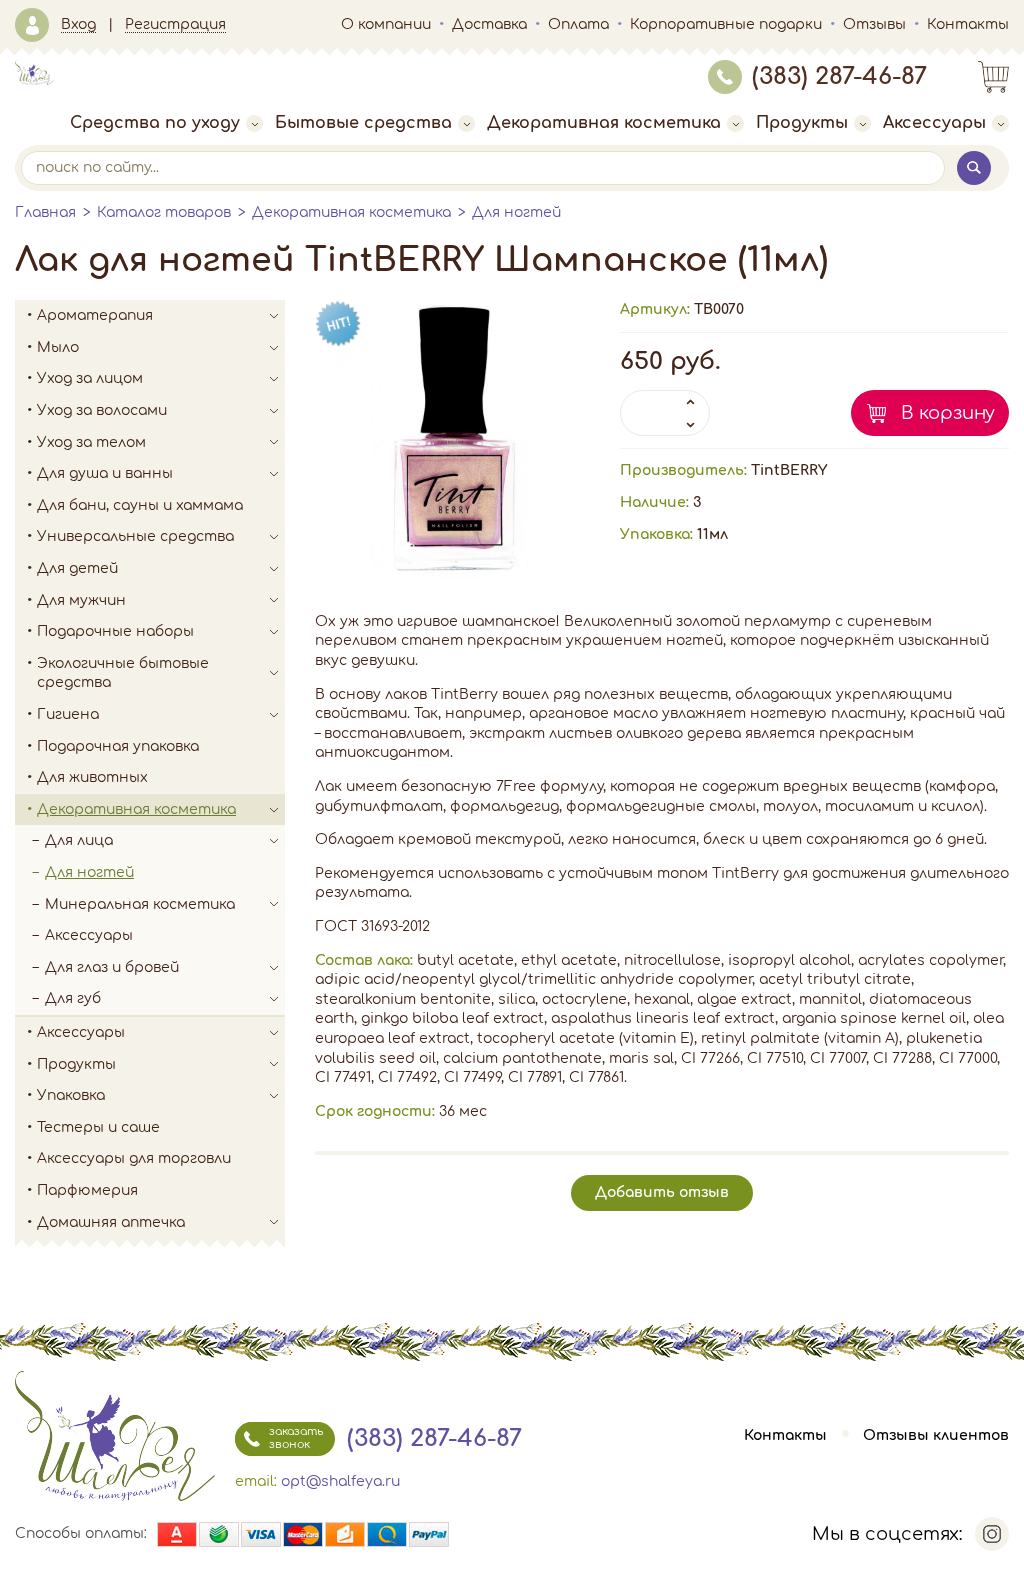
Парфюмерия (87, 1190)
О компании (386, 24)
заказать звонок (296, 1437)
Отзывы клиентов (936, 1435)
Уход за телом (91, 442)
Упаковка (71, 1095)
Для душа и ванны (105, 473)
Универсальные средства (135, 536)
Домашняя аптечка (111, 1222)
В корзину (948, 413)
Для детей (77, 568)
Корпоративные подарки (726, 24)
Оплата (578, 24)
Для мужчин (81, 600)
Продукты (802, 123)
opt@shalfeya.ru (340, 1481)
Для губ (73, 998)
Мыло (58, 347)
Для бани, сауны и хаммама (140, 505)
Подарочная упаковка (118, 746)
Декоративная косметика (604, 123)
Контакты (968, 24)
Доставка (489, 24)
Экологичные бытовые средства (123, 673)
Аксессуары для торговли (134, 1158)
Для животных (92, 777)
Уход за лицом (90, 378)
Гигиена (68, 714)
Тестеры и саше (98, 1127)
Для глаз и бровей (112, 967)
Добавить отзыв (662, 1192)
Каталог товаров (164, 212)
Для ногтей (516, 212)
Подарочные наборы (115, 631)
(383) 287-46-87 (839, 76)
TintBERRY (789, 470)
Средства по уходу (155, 123)
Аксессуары (934, 123)
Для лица (79, 840)
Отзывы (874, 24)
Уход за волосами (102, 410)
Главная (45, 212)
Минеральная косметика (140, 904)
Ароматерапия (95, 315)
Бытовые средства (363, 123)
